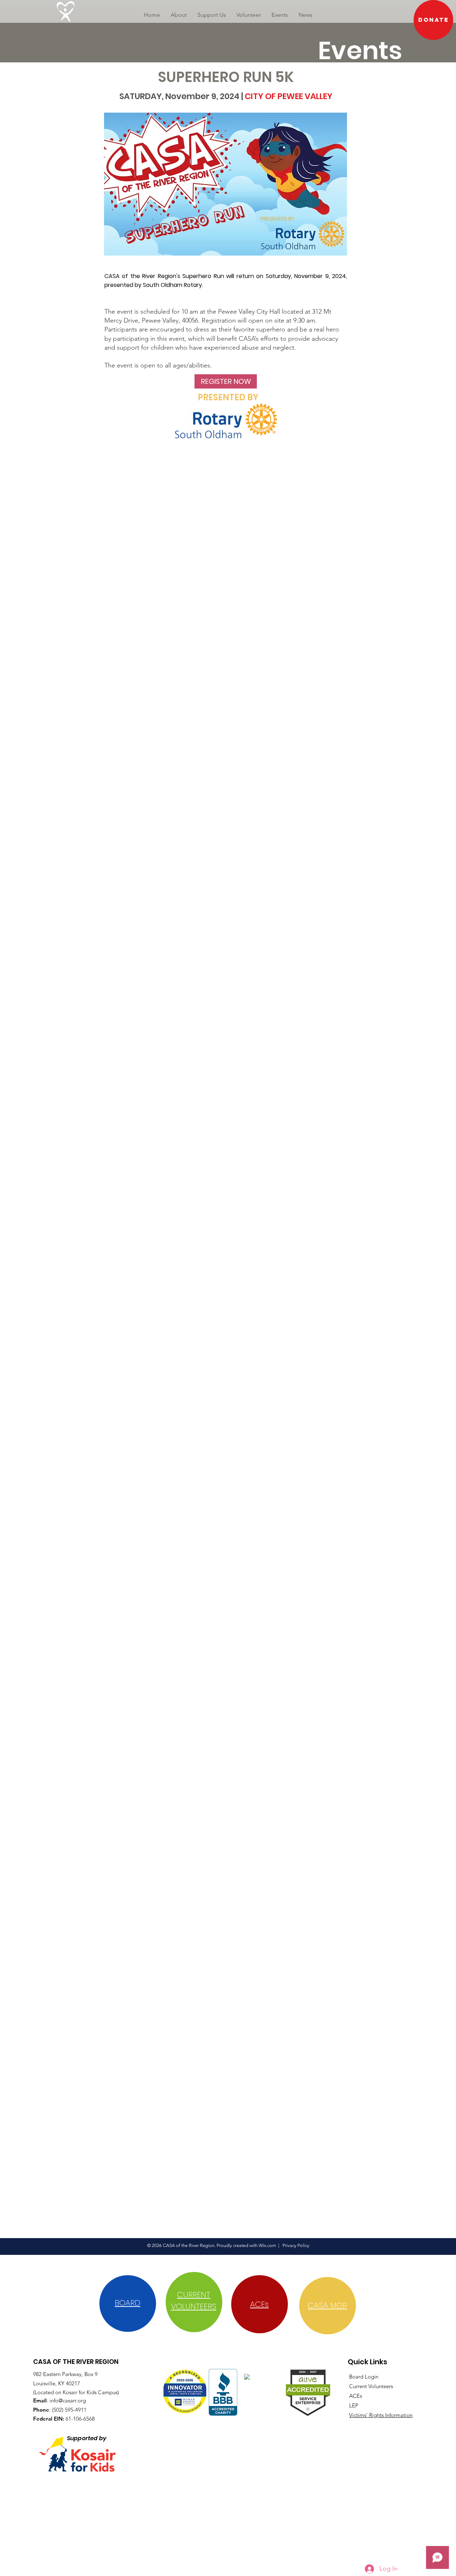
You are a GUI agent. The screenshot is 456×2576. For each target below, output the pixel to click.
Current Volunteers (371, 2386)
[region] (128, 2304)
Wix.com (267, 2245)
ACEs (356, 2396)
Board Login (364, 2377)
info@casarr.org (68, 2400)
